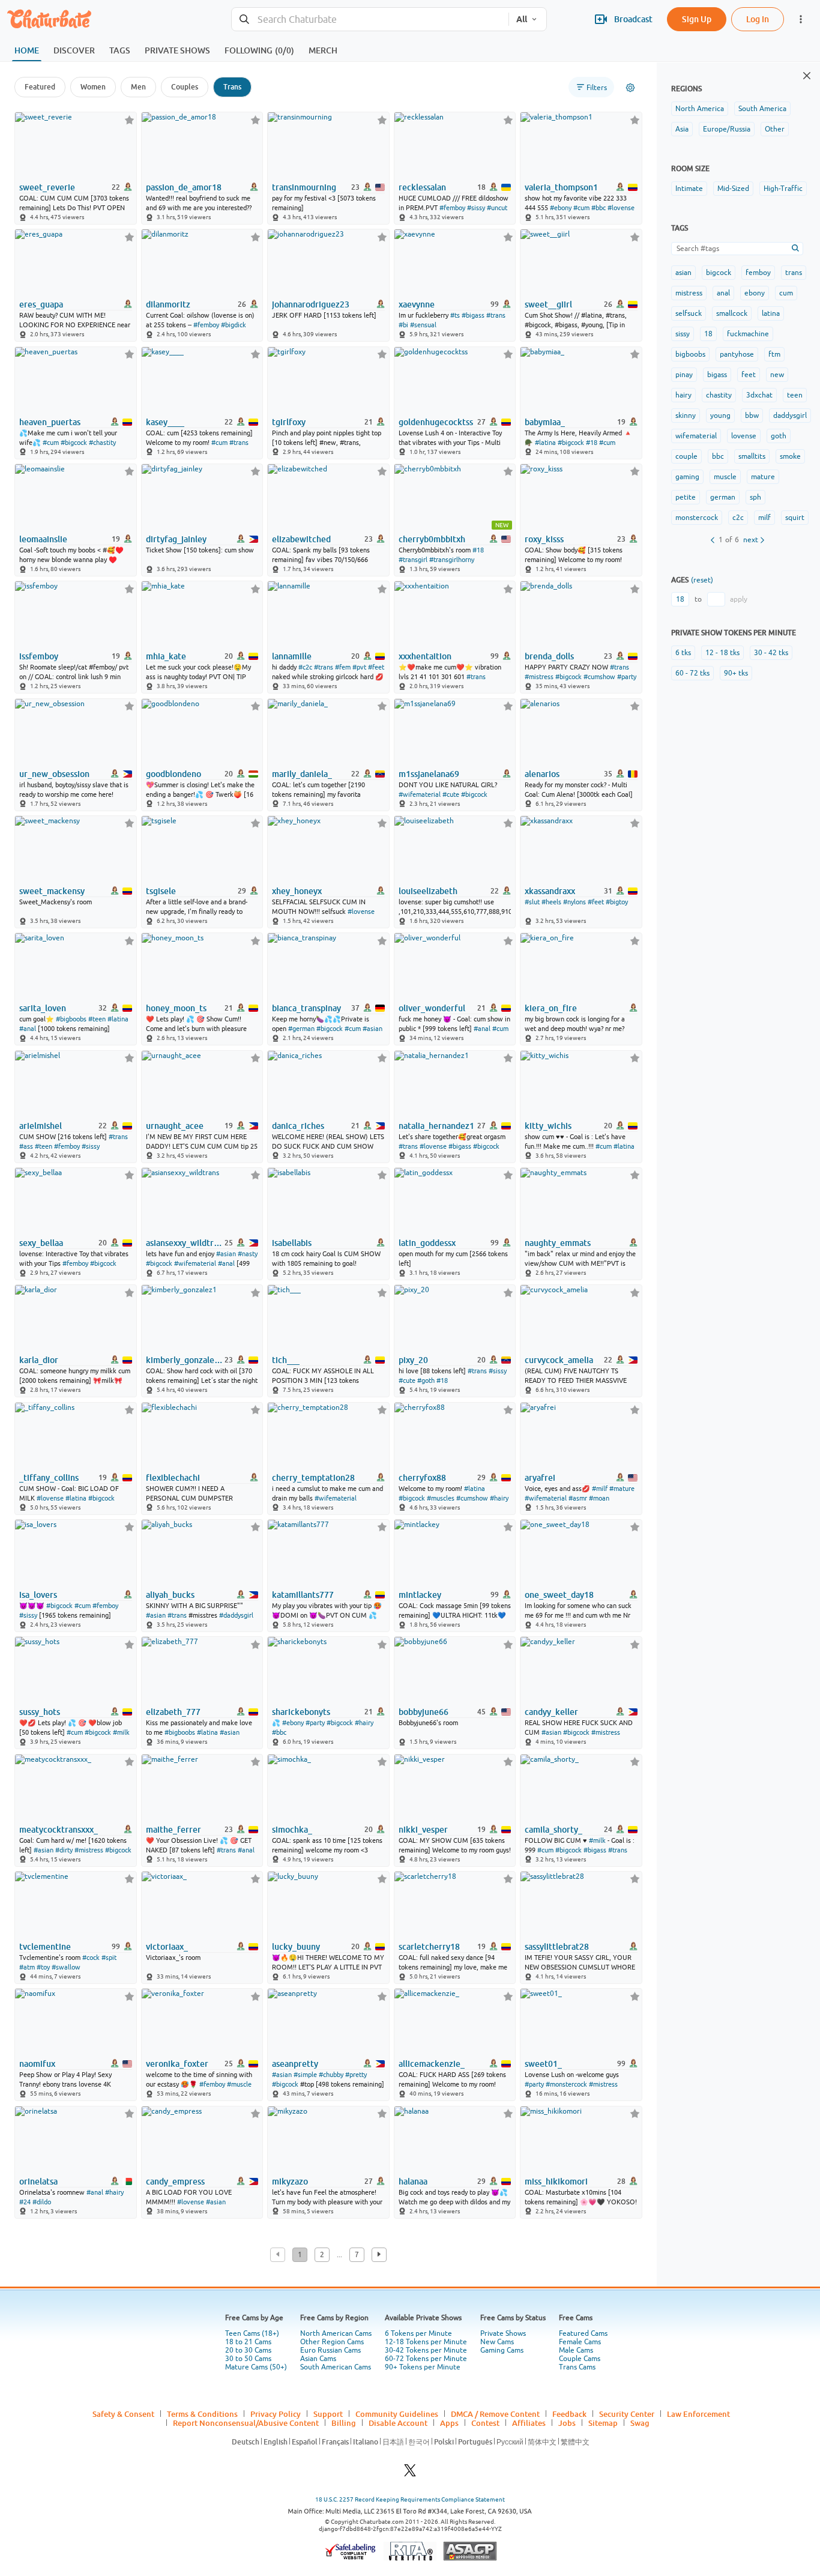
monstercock (697, 518)
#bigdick (234, 325)
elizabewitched (301, 539)
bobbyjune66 (424, 1712)
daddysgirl (790, 416)
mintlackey (420, 1595)
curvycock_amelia (559, 1360)
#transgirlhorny (452, 560)
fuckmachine (748, 334)
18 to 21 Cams (248, 2342)
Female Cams (580, 2342)
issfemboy (39, 656)
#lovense (621, 208)
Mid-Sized (733, 189)
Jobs (567, 2423)
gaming (687, 477)
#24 (25, 2202)
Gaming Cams (502, 2350)
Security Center (627, 2414)
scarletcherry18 (429, 1947)
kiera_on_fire (551, 1008)
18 (708, 334)
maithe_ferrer (173, 1830)
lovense (744, 436)
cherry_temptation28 (313, 1478)
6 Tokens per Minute (418, 2333)
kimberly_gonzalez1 (184, 1360)
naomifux (37, 2064)
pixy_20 (413, 1360)
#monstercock (566, 2084)
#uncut (497, 208)
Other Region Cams (332, 2342)
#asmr (578, 1498)
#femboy (452, 208)
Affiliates (529, 2423)
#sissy (476, 208)
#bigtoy (617, 902)
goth (779, 436)
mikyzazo (290, 2181)
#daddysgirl (236, 1615)
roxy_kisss (544, 539)
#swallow (66, 1967)
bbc (718, 456)
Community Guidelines (397, 2414)
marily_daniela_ (302, 774)
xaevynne (417, 304)
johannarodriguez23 (311, 304)
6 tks (683, 653)
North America (700, 109)
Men (138, 87)
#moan (599, 1498)
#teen (97, 1019)
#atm (27, 1967)
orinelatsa (38, 2181)
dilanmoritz (168, 304)
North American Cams (336, 2333)
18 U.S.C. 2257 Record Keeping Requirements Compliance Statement (410, 2499)
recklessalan (422, 187)
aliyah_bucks (170, 1595)
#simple (305, 2075)
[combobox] (370, 20)
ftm (774, 354)
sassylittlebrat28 (557, 1947)
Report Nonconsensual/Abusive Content (246, 2423)
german (723, 497)
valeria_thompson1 (561, 187)
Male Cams (576, 2350)
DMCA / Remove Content (495, 2414)
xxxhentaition (425, 656)
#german (301, 1029)
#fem (343, 667)
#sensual (423, 325)
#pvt (359, 667)
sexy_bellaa (41, 1243)
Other (775, 129)
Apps (449, 2423)
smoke (790, 456)
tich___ (286, 1360)
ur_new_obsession (54, 774)
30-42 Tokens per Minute (426, 2350)
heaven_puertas (50, 422)
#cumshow (599, 677)
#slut (532, 902)
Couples (185, 87)
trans (794, 273)
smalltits (752, 456)
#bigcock (74, 443)
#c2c (305, 667)
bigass (717, 375)
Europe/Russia (727, 129)
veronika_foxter (177, 2064)
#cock (91, 1958)
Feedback (569, 2414)
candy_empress (175, 2181)
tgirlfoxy (289, 422)
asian (683, 273)
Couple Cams (580, 2359)
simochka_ (292, 1830)
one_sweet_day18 (559, 1595)
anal (723, 293)
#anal (28, 1029)
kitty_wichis (548, 1126)
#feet (376, 667)
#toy (43, 1967)
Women (93, 87)
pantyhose (737, 354)
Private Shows (503, 2333)
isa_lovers (38, 1595)
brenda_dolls (549, 656)
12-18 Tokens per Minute (426, 2342)
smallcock (732, 313)
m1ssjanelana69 (429, 774)
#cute (451, 794)
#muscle (239, 2084)
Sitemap (603, 2423)
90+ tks (736, 673)
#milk (121, 1732)
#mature (622, 1489)
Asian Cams (318, 2359)
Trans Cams (577, 2367)
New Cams (497, 2342)
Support (328, 2414)
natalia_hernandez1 (436, 1126)
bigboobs (690, 354)
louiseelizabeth (428, 891)
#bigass (473, 315)
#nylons (574, 902)
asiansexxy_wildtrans (184, 1243)
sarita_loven (43, 1008)
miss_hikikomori (556, 2181)
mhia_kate (166, 656)
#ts (455, 315)
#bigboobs (71, 1019)
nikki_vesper (423, 1830)
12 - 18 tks (722, 653)
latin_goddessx (427, 1243)
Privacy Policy (276, 2414)
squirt (795, 518)
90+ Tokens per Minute (423, 2367)
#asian (372, 1029)
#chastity (102, 443)
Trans (232, 87)
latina (771, 313)
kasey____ (165, 422)
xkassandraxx (550, 891)
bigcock (719, 273)
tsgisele (161, 891)
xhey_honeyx (297, 891)
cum (786, 293)
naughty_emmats (558, 1243)
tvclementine (45, 1947)
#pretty (356, 2075)
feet (749, 375)
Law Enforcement (698, 2414)
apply (739, 599)
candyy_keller (551, 1712)
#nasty (248, 1254)
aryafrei (540, 1478)
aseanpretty (295, 2064)
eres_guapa (41, 304)
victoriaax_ (167, 1947)
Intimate (689, 189)
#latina (545, 443)
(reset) (702, 580)
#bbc (598, 208)
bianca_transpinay (306, 1008)
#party (627, 677)
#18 (592, 443)
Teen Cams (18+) (252, 2333)
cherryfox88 (422, 1478)
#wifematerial (420, 794)
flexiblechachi (173, 1478)
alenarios (542, 774)
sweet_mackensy (52, 891)
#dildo (42, 2202)
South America (762, 109)
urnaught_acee (175, 1126)
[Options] (630, 88)
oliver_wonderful (432, 1008)
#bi (403, 325)
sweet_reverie (47, 187)
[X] (410, 2474)
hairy (683, 395)
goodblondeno (173, 774)
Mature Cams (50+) (256, 2367)
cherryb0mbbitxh (432, 539)
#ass (26, 1146)
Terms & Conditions (202, 2414)
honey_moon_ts (176, 1008)
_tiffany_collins (49, 1478)
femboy (758, 273)
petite (686, 497)
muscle (725, 477)
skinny (686, 416)
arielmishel (41, 1126)
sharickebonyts (301, 1712)
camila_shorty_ (553, 1830)
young (720, 416)
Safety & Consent (123, 2414)
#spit (109, 1958)
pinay (684, 375)
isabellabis (292, 1243)
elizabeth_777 (173, 1712)
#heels (551, 902)
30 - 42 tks (771, 653)
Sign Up (697, 19)
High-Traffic (783, 189)
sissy (683, 334)
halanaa (413, 2181)
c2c (738, 518)
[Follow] (129, 120)
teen (795, 395)
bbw (752, 416)
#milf (600, 1489)
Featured (40, 87)
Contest (485, 2423)
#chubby (331, 2075)
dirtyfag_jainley (176, 539)
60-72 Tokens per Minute (426, 2359)
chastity (719, 395)
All (522, 19)
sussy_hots (40, 1712)
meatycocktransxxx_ (59, 1830)
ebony (755, 293)
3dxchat (759, 395)
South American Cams (336, 2367)
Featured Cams (583, 2333)
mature (763, 477)
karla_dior (39, 1360)
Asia (682, 129)
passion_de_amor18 (184, 187)
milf (764, 518)
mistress (689, 293)
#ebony (561, 208)
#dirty (64, 1850)
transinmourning (304, 187)
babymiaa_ (545, 422)
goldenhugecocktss (436, 422)
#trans (496, 315)
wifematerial (696, 436)
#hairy (499, 1498)
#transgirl (413, 560)
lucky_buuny (296, 1947)
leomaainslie (43, 539)
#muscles (441, 1498)
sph (755, 497)
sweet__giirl (548, 304)
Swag (640, 2423)
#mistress (539, 677)
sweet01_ (543, 2064)
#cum (581, 208)
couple (686, 456)
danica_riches (298, 1126)
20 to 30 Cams (248, 2350)
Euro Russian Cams (330, 2350)
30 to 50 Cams (248, 2359)
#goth (426, 1380)
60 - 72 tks (692, 673)
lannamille (292, 656)
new (777, 375)
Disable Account (398, 2423)
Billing (344, 2423)
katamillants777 (303, 1595)
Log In (758, 19)
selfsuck (689, 313)
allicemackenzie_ (432, 2064)
